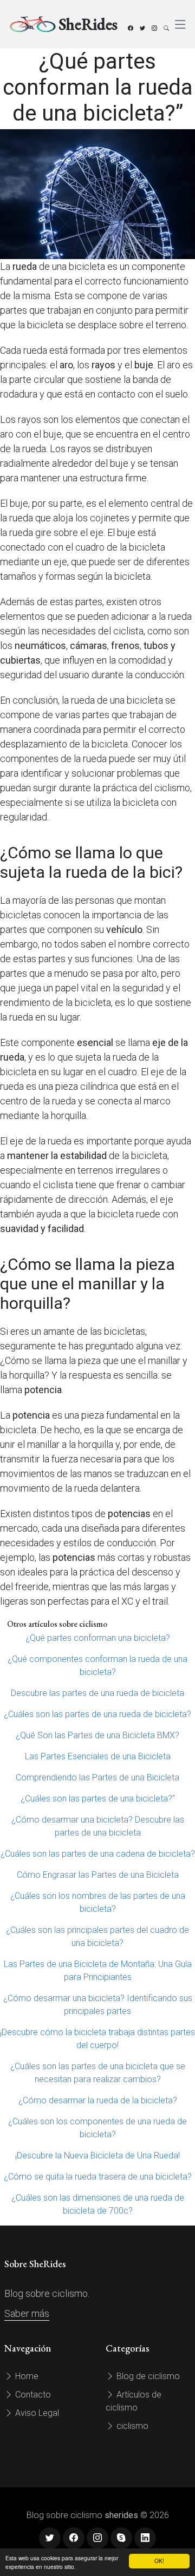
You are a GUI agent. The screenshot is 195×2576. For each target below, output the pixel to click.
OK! (159, 2561)
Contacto (32, 2395)
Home (26, 2376)
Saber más (27, 2313)
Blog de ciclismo (147, 2376)
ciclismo (131, 2426)
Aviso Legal (36, 2413)
